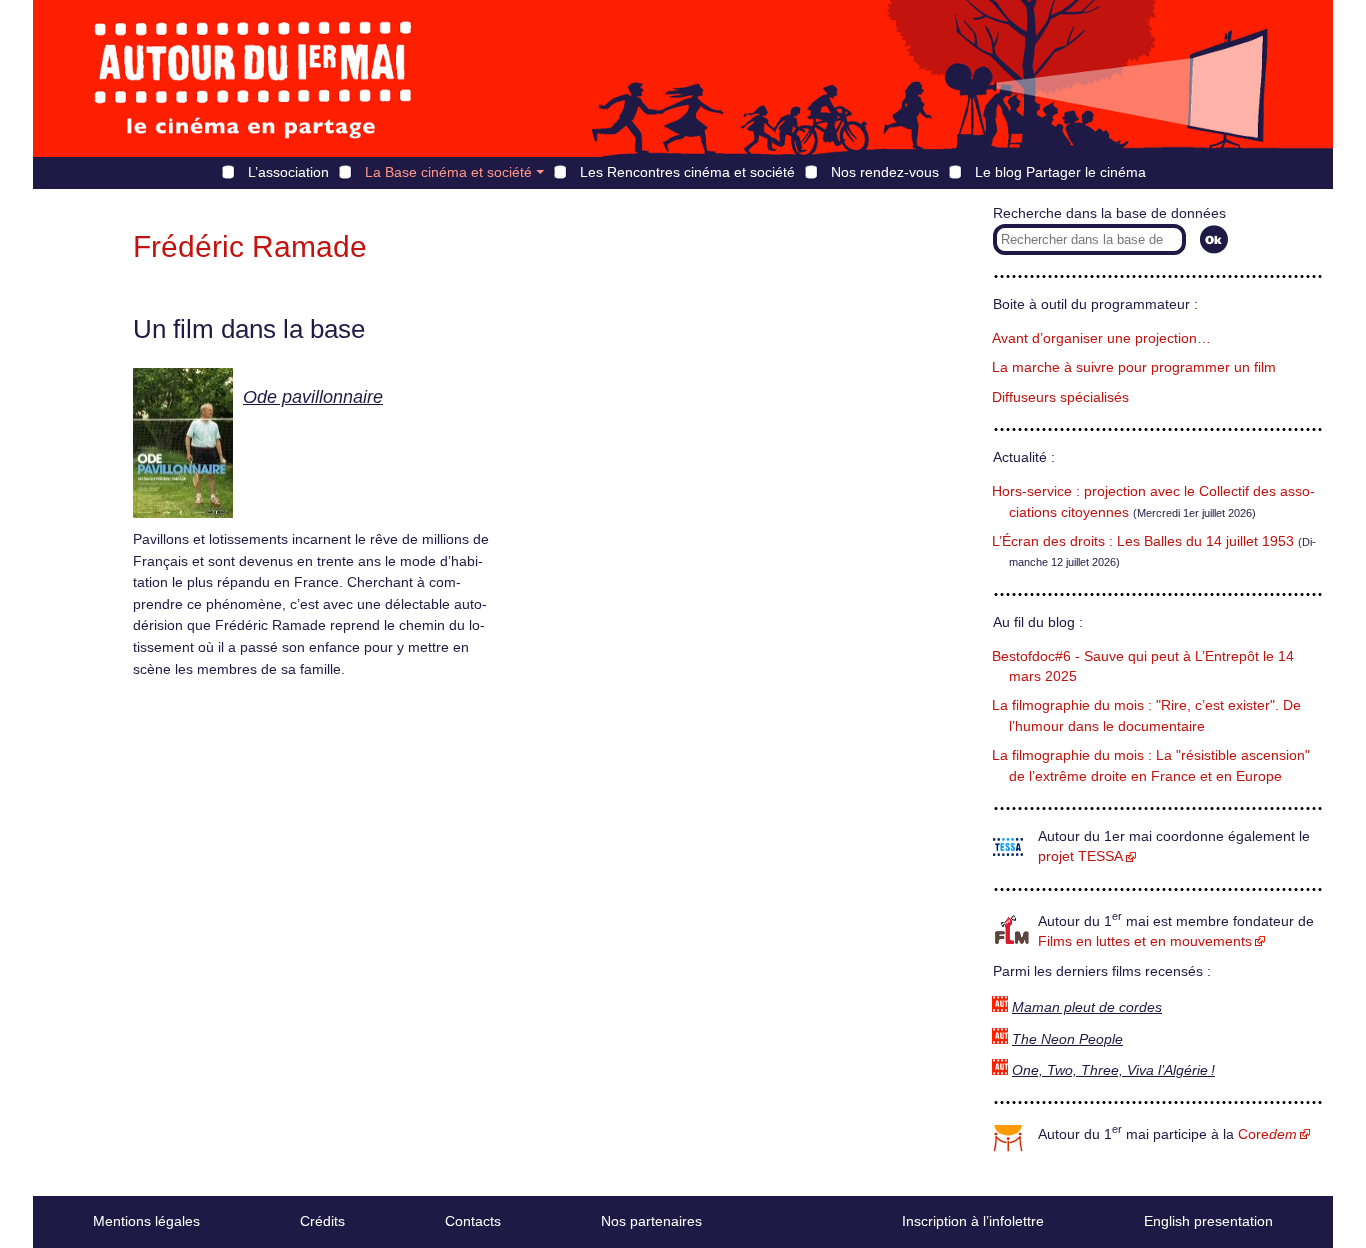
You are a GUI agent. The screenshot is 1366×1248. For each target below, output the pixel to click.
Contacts (473, 1221)
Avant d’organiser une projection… (1101, 338)
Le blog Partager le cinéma (1060, 172)
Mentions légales (146, 1221)
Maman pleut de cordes (1087, 1007)
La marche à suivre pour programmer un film (1134, 367)
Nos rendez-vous (885, 172)
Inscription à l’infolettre (973, 1221)
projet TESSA (1080, 856)
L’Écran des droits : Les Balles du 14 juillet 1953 (1143, 541)
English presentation (1208, 1221)
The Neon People (1067, 1039)
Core (1267, 1134)
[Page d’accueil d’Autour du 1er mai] (253, 78)
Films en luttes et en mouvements (1145, 941)
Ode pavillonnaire (313, 397)
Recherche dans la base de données (1109, 213)
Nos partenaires (651, 1221)
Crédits (322, 1221)
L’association (288, 172)
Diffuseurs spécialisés (1060, 397)
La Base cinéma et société (448, 172)
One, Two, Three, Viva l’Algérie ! (1113, 1070)
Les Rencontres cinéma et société (687, 172)
